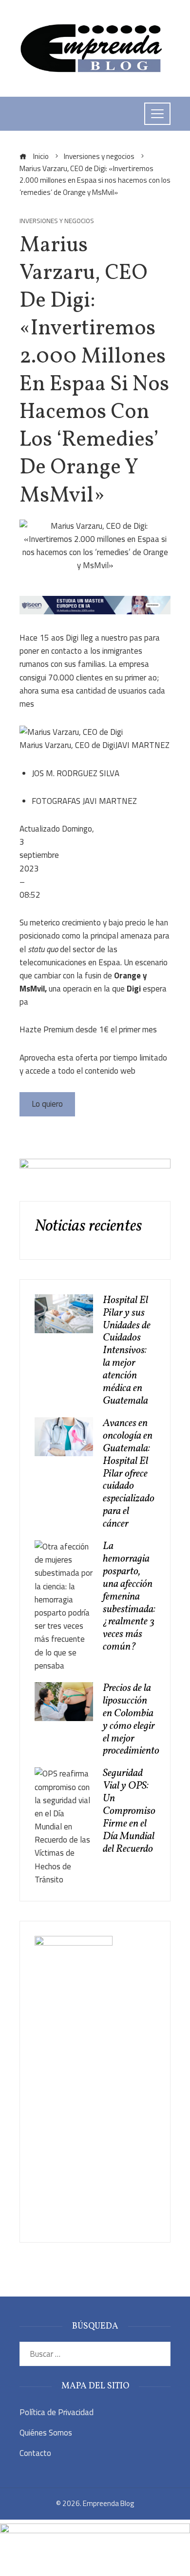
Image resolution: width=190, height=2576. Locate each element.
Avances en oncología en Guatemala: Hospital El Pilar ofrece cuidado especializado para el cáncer (129, 1474)
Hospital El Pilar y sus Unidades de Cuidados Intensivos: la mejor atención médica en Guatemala (127, 1351)
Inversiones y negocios (57, 221)
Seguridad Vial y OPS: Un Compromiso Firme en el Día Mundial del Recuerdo (129, 1811)
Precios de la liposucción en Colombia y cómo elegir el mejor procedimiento (131, 1720)
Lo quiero (47, 1104)
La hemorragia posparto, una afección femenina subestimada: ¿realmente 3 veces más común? (129, 1597)
